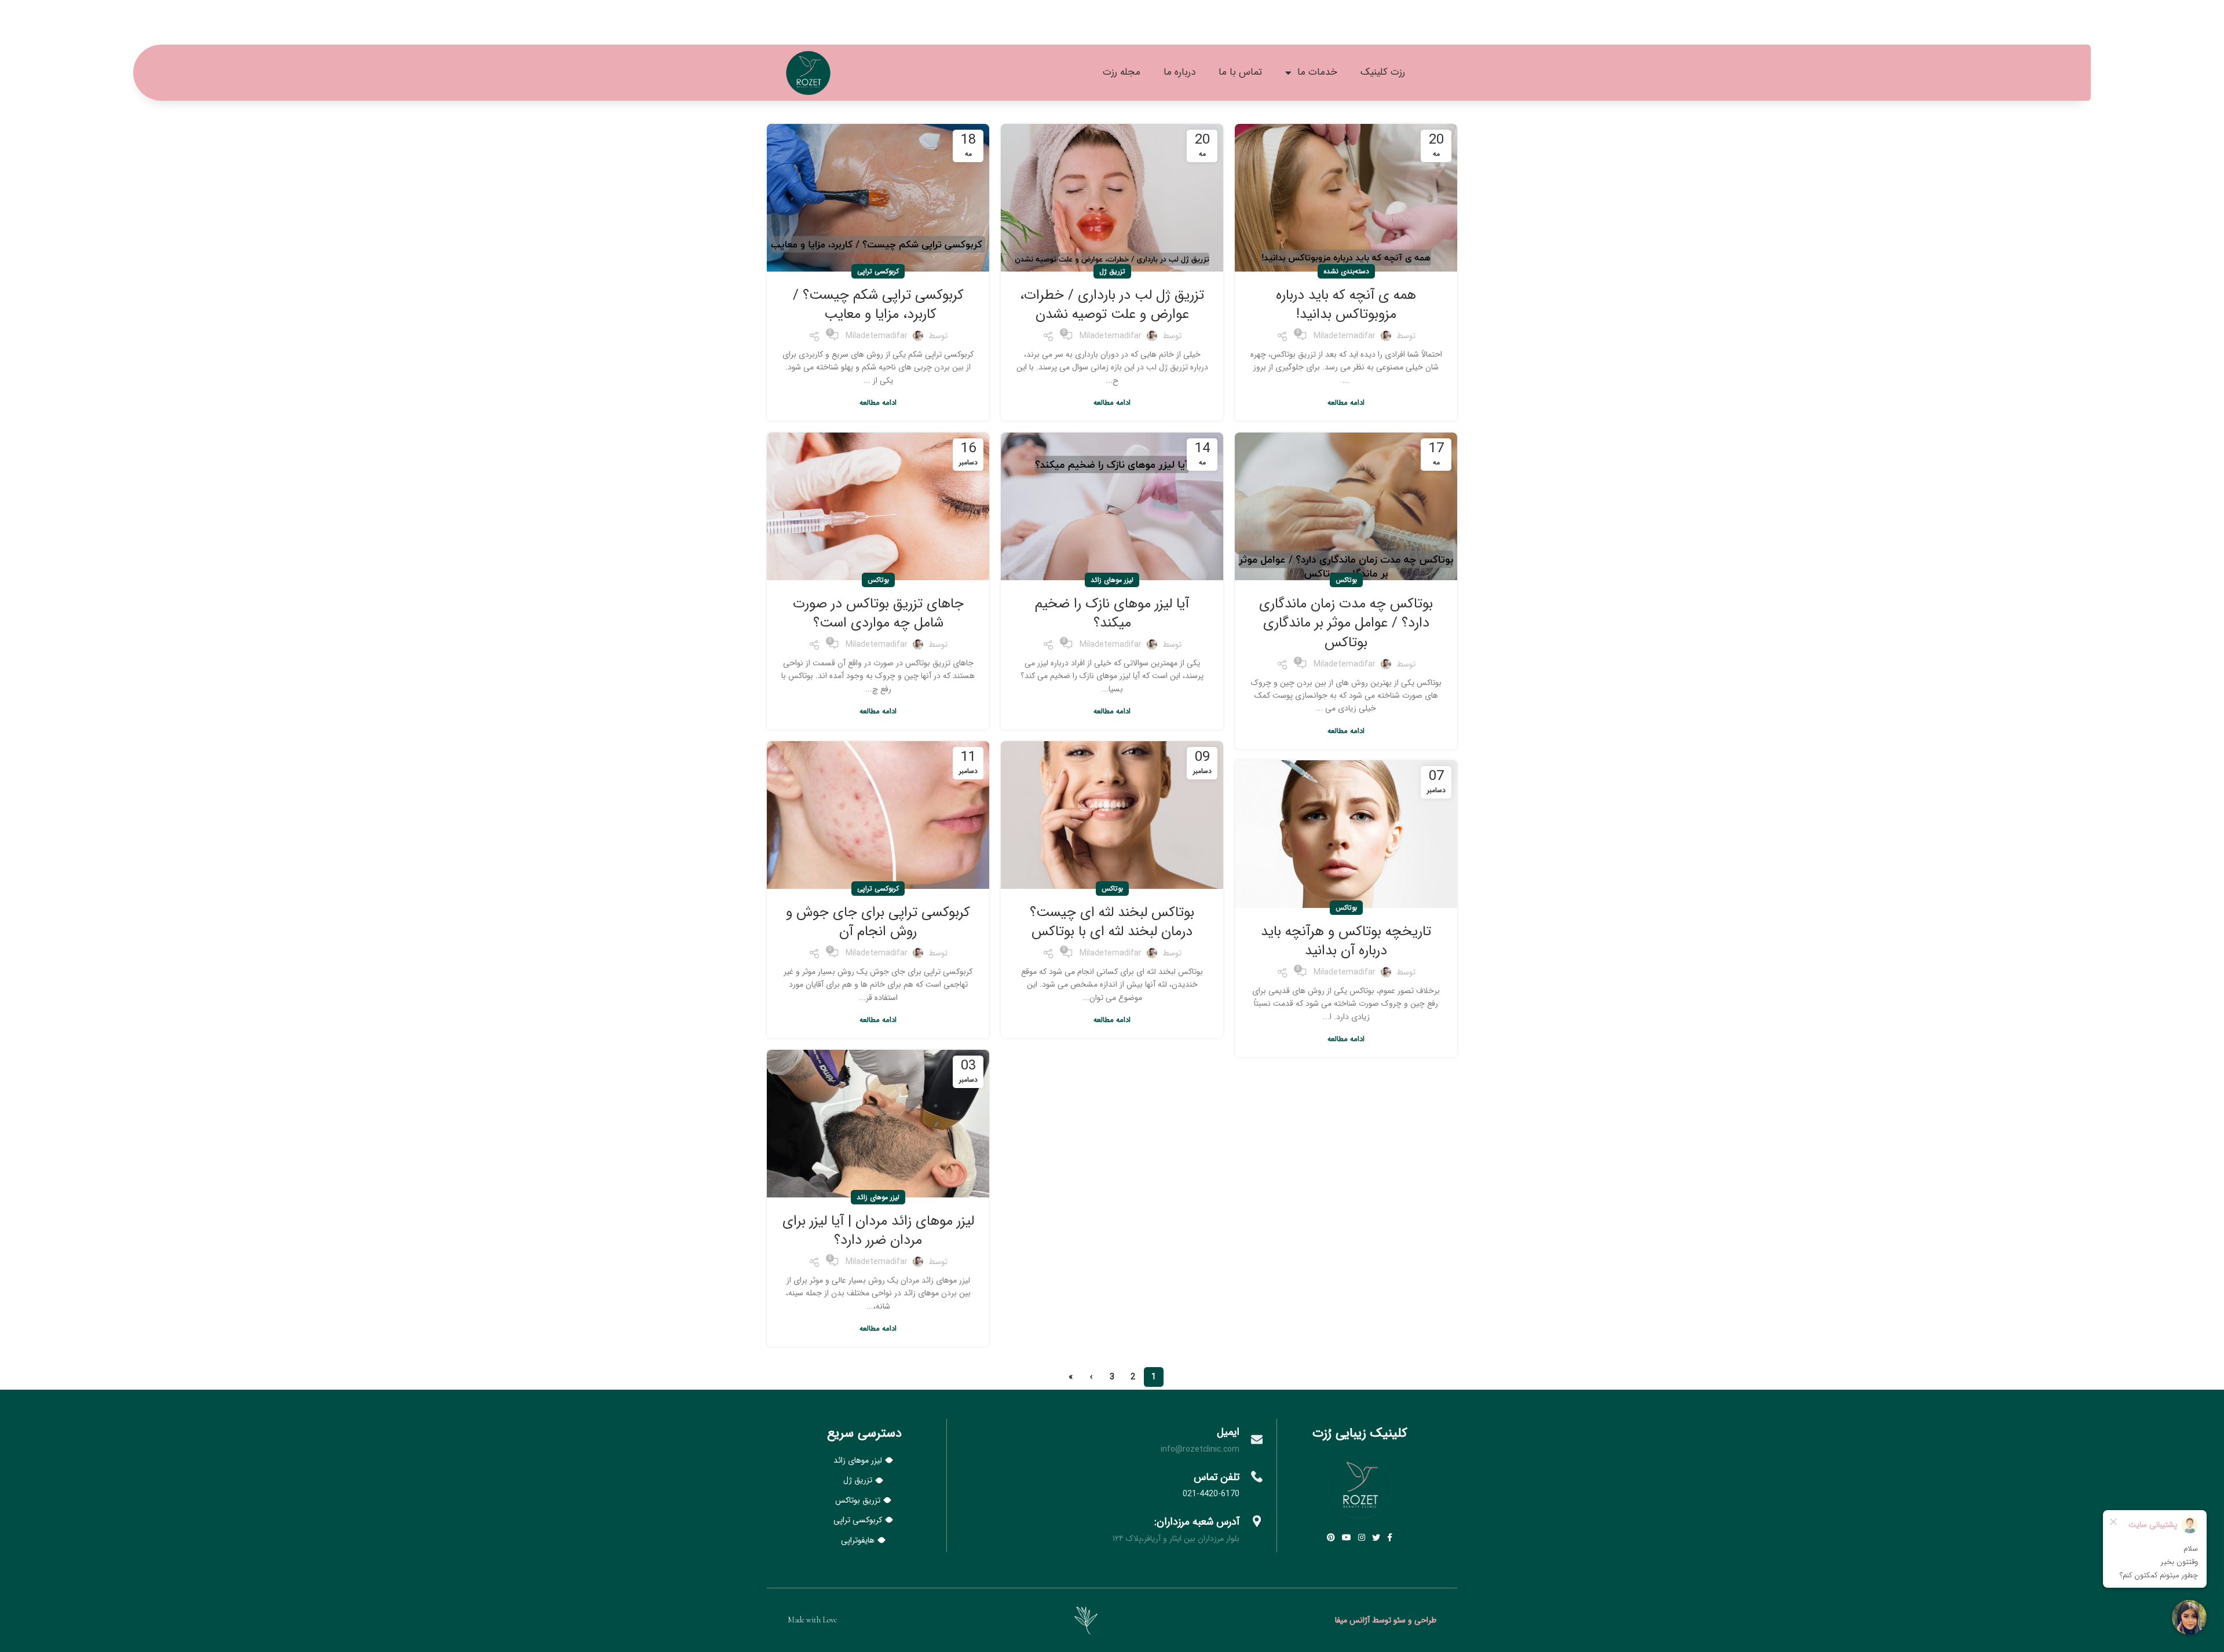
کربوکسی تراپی (878, 271)
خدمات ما (1317, 72)
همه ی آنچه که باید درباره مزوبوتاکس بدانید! (1346, 305)
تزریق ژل (1112, 271)
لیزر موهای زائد (1112, 580)
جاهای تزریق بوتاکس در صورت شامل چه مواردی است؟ (878, 614)
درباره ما (1179, 72)
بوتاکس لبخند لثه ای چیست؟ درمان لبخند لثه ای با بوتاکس (1112, 922)
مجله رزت (1122, 72)
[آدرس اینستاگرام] (1362, 1537)
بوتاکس (1346, 580)
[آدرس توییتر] (1376, 1537)
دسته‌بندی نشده (1346, 271)
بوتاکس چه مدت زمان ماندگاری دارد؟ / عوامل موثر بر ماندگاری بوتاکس (1346, 623)
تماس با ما (1240, 72)
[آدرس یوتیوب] (1347, 1537)
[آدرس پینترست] (1331, 1537)
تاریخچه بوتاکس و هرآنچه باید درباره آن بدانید (1346, 942)
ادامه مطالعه (1346, 403)
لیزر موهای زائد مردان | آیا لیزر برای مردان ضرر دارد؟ (878, 1231)
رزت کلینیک (1383, 72)
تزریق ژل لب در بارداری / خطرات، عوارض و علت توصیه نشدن (1112, 305)
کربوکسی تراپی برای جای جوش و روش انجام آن (878, 922)
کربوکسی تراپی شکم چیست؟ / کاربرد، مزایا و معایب (878, 305)
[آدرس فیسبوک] (1390, 1537)
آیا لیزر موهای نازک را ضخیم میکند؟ (1112, 614)
